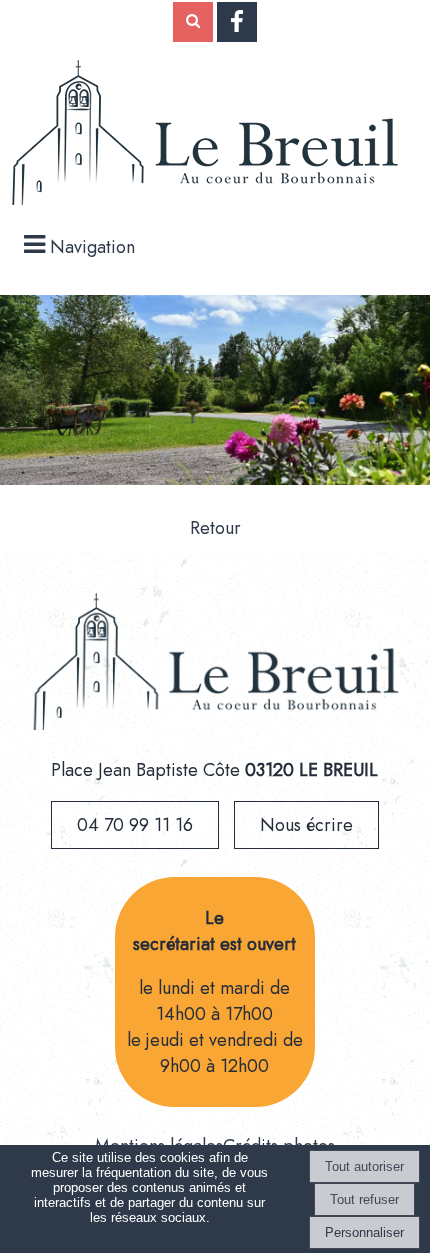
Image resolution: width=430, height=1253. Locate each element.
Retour (215, 528)
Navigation (92, 247)
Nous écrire (306, 825)
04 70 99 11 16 (135, 825)
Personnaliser (364, 1232)
